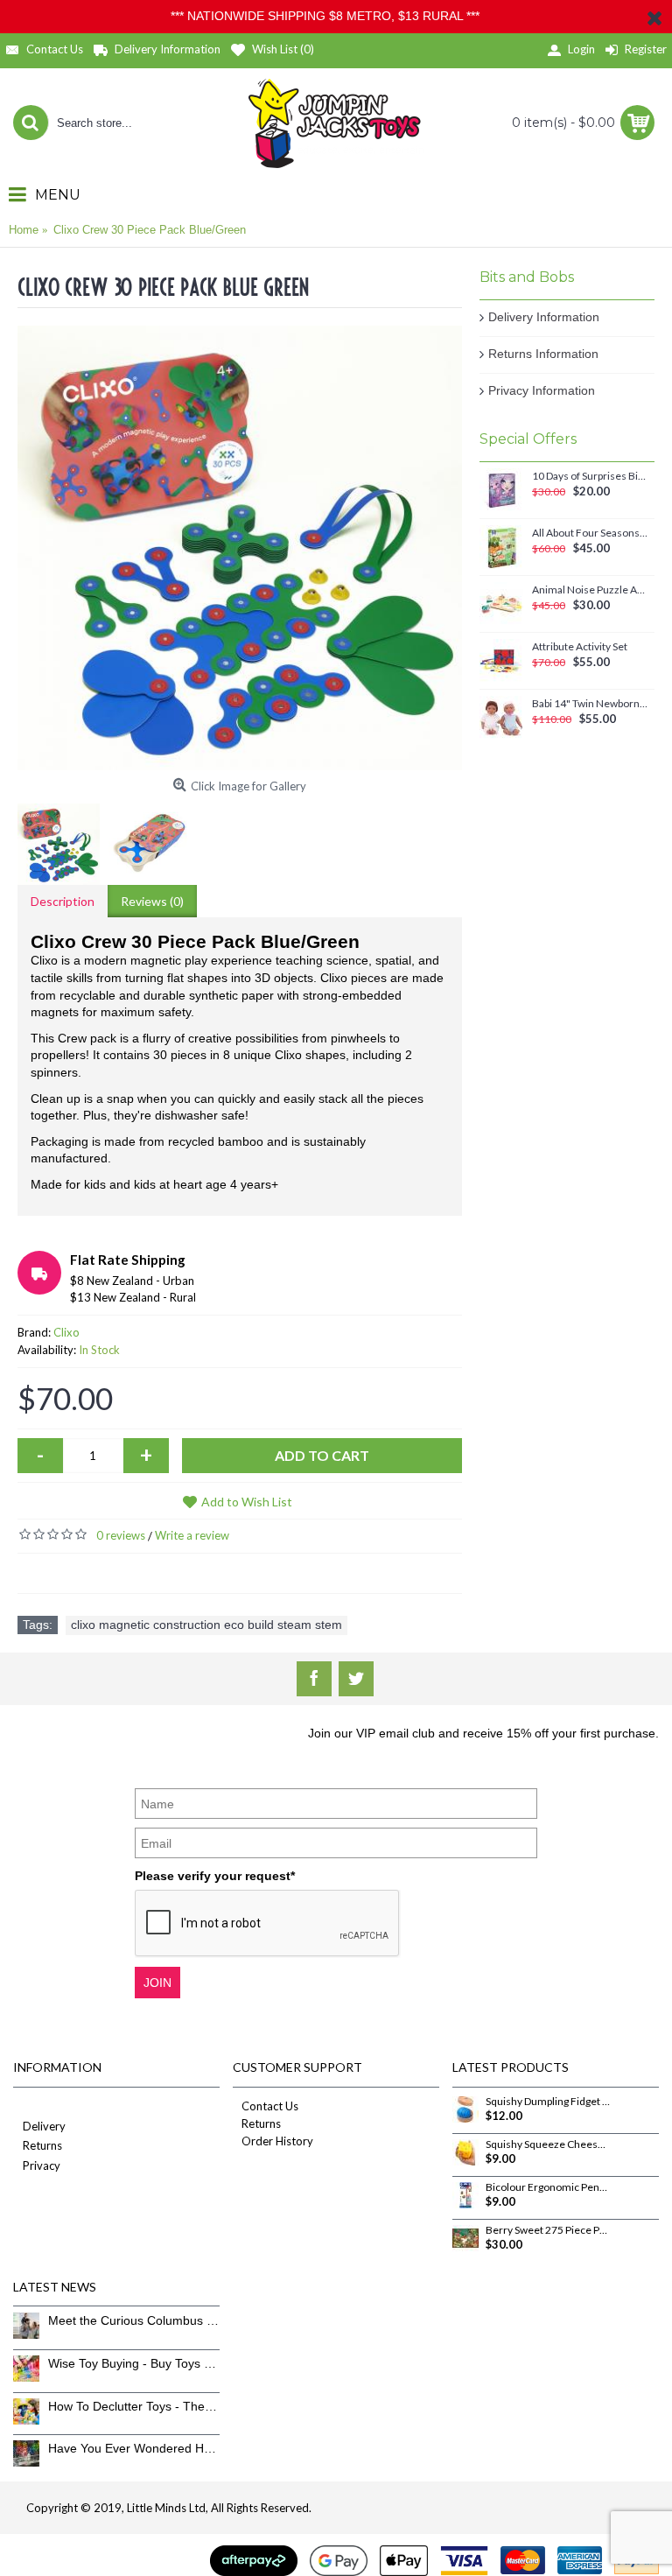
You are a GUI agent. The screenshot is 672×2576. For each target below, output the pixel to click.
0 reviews (121, 1535)
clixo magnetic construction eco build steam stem (206, 1625)
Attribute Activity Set (580, 647)
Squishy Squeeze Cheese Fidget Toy (548, 2144)
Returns (42, 2145)
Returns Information (543, 354)
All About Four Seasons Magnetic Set (590, 533)
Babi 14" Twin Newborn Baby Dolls (590, 704)
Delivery (44, 2126)
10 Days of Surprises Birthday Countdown (590, 476)
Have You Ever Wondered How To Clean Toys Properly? (134, 2448)
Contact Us (270, 2106)
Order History (277, 2141)
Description (63, 901)
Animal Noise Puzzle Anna (590, 590)
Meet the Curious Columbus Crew (134, 2320)
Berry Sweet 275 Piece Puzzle (548, 2230)
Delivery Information (544, 317)
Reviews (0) (152, 901)
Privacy (42, 2165)
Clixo (66, 1332)
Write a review (192, 1535)
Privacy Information (542, 390)
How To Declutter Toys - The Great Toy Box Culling (134, 2406)
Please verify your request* (215, 1876)
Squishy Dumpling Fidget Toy (548, 2102)
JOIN (157, 1983)
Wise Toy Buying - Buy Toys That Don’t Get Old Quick (134, 2363)
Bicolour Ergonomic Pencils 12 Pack (548, 2187)
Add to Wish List (247, 1502)
